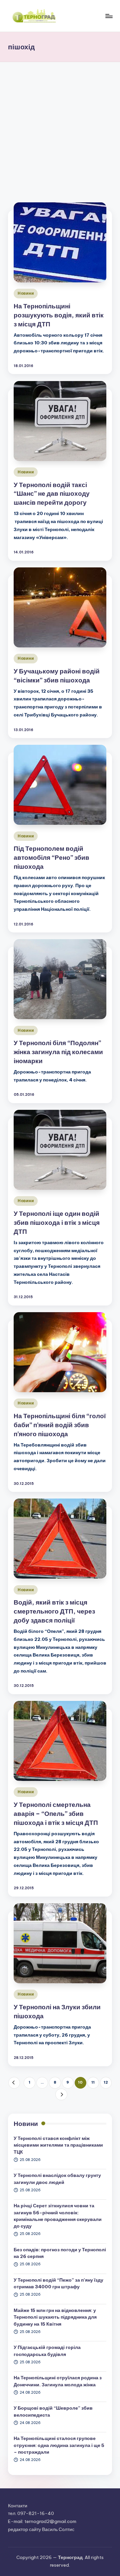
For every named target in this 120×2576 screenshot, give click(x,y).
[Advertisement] (60, 125)
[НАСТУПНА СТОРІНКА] (61, 2094)
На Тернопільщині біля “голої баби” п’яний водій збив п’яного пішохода (60, 1425)
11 (93, 2082)
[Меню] (109, 16)
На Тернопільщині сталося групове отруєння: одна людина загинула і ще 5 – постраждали (59, 2445)
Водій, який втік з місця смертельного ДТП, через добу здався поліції (54, 1611)
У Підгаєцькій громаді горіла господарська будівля (47, 2351)
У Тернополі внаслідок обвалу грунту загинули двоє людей (57, 2179)
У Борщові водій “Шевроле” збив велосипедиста (53, 2411)
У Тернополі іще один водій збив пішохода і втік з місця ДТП (57, 1222)
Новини (26, 293)
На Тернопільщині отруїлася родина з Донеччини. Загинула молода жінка (58, 2381)
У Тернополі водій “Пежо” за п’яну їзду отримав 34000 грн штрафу (58, 2283)
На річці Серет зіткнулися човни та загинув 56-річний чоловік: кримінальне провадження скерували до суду (58, 2216)
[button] (14, 2083)
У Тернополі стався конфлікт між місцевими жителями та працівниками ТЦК (58, 2145)
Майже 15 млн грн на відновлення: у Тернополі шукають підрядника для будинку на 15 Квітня (55, 2317)
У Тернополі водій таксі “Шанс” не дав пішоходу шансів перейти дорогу (52, 494)
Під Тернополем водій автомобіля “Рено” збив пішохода (51, 857)
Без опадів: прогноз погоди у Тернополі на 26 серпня (60, 2253)
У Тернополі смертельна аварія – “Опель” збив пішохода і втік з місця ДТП (56, 1814)
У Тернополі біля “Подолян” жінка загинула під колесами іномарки (58, 1052)
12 (106, 2082)
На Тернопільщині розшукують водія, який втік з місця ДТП (59, 315)
